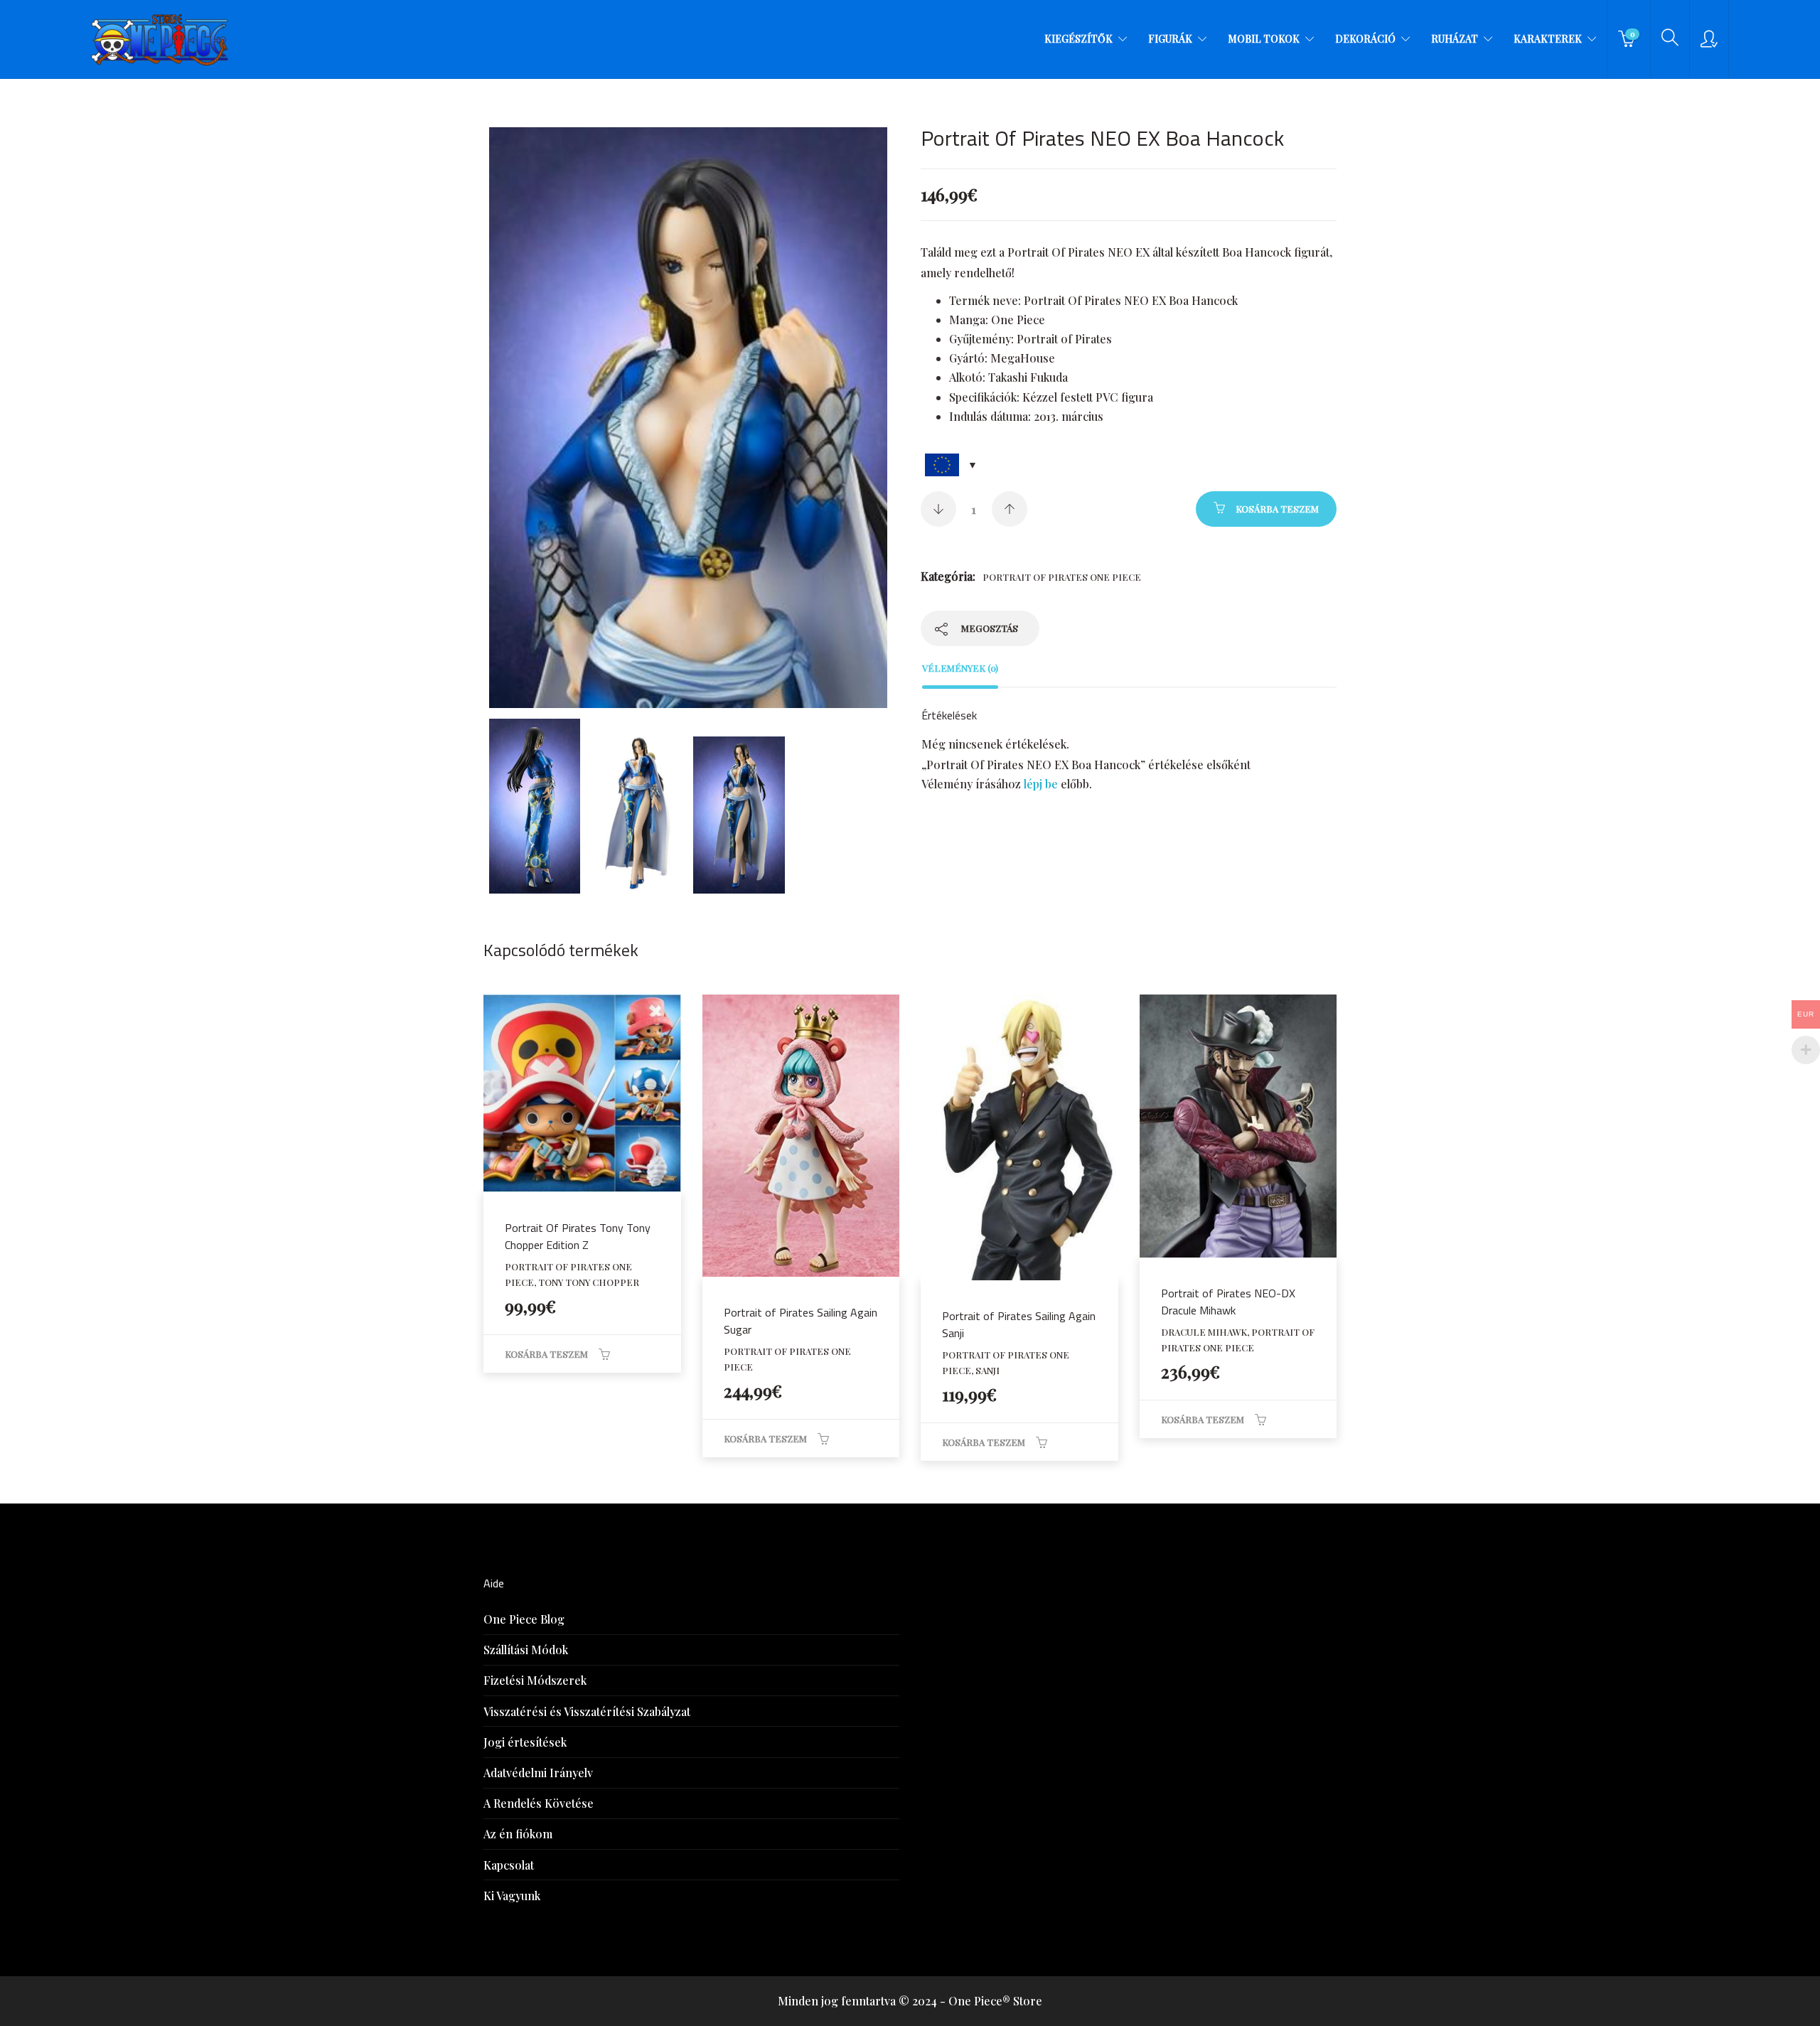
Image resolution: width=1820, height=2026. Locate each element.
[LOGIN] (1709, 39)
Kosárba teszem (1277, 509)
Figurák (1170, 39)
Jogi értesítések (525, 1742)
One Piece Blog (524, 1619)
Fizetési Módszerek (535, 1680)
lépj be (1041, 784)
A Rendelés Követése (539, 1803)
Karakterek (1548, 39)
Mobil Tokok (1264, 39)
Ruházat (1455, 39)
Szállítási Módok (526, 1650)
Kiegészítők (1078, 39)
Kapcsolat (509, 1865)
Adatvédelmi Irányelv (538, 1773)
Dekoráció (1365, 39)
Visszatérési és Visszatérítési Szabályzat (587, 1711)
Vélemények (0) (960, 668)
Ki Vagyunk (512, 1896)
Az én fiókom (518, 1834)
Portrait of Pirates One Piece (1062, 577)
